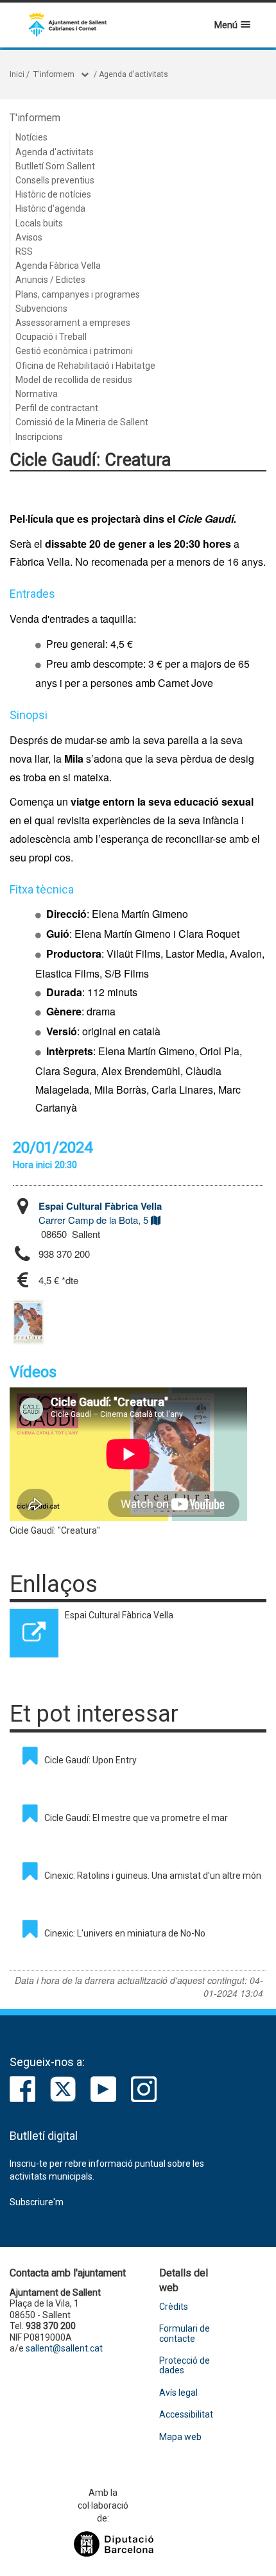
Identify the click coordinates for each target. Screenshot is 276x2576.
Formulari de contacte (185, 2334)
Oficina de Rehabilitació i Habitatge (85, 366)
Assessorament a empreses (73, 323)
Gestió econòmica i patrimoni (74, 351)
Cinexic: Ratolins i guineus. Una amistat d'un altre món (153, 1876)
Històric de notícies (53, 194)
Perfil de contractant (57, 408)
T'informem (54, 74)
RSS (24, 251)
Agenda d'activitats (134, 74)
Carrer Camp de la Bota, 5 (100, 1213)
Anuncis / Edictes (50, 280)
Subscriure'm (37, 2202)
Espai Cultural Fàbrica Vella (119, 1615)
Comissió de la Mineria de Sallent (82, 422)
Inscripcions (39, 437)
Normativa (37, 394)
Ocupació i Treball (51, 337)
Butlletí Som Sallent (55, 166)
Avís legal (178, 2393)
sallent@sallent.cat (64, 2348)
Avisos (29, 237)
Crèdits (174, 2307)
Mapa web (180, 2437)
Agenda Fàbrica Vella (58, 266)
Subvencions (41, 309)
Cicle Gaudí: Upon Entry (91, 1760)
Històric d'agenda (50, 208)
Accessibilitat (186, 2415)
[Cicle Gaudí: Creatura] (28, 1322)
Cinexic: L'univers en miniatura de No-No (125, 1933)
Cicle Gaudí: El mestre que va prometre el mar (136, 1818)
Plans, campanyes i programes (78, 294)
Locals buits (39, 223)
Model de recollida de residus (74, 380)
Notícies (31, 137)
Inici (17, 74)
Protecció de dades (185, 2366)
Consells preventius (55, 180)
